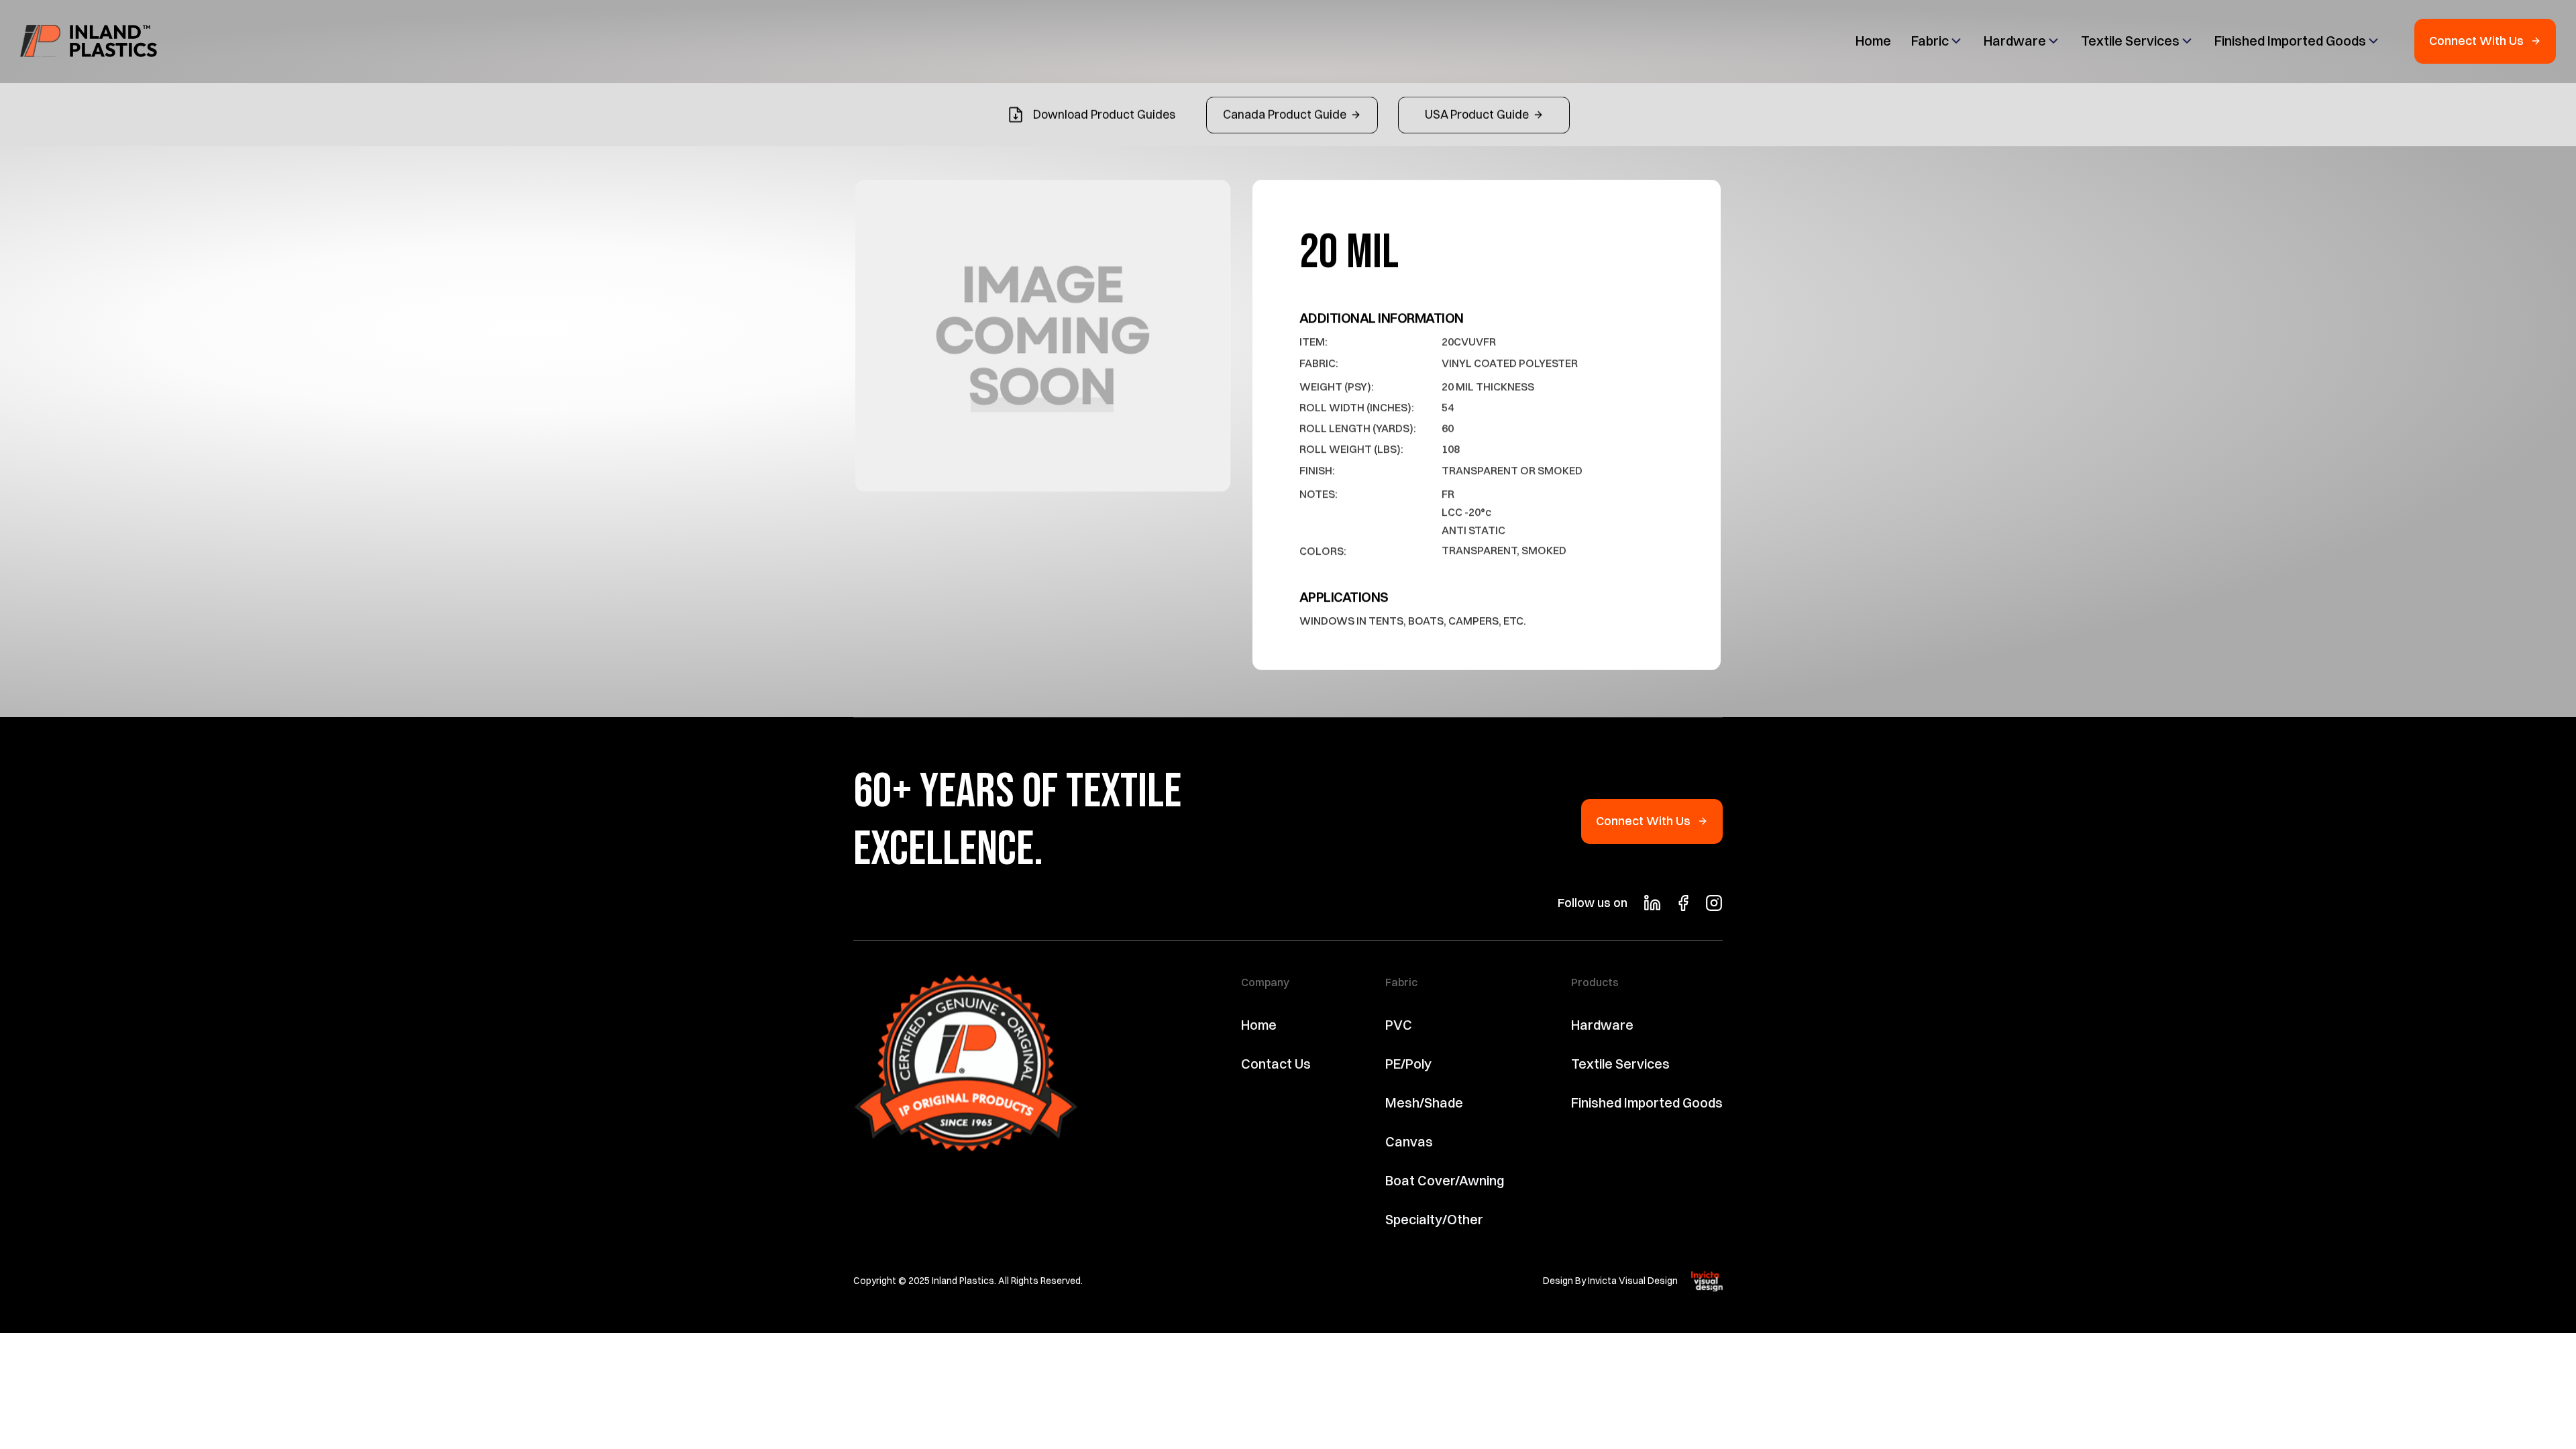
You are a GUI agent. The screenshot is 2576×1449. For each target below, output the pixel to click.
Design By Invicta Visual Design (1610, 1281)
